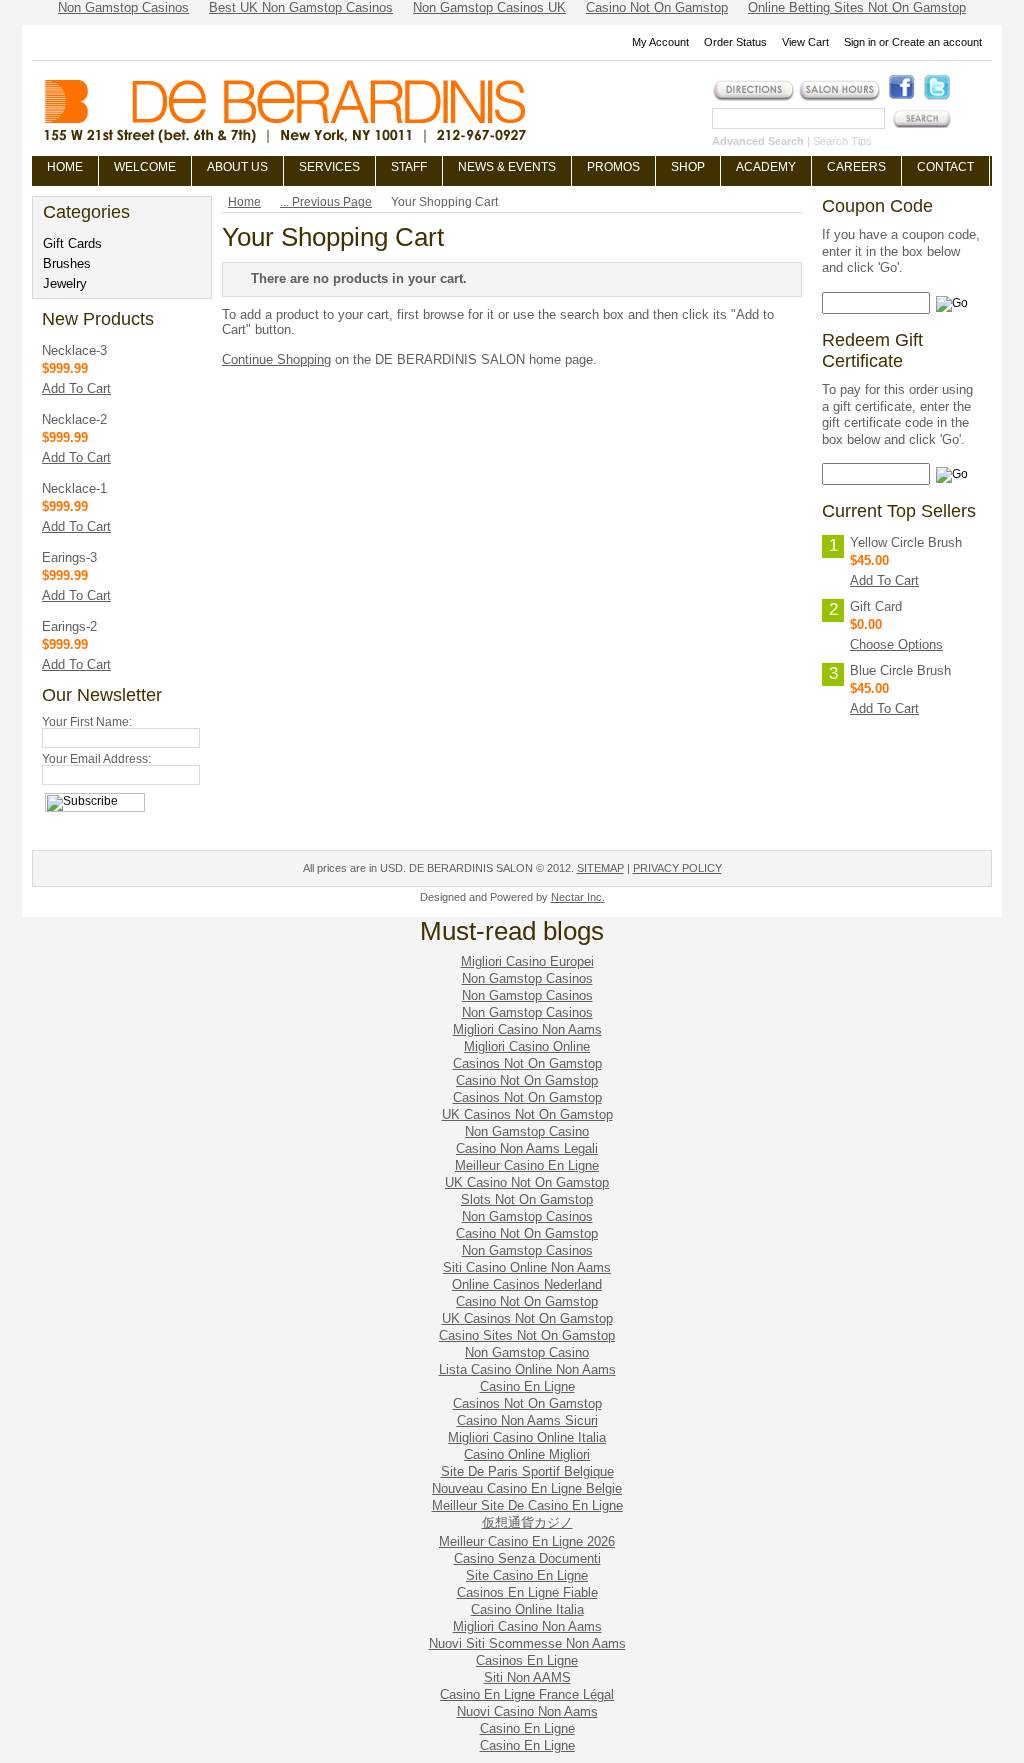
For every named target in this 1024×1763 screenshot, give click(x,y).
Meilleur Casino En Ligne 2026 (527, 1541)
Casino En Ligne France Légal (527, 1694)
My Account (660, 42)
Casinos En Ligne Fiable (527, 1592)
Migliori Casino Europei (527, 961)
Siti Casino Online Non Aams (527, 1267)
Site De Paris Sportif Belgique (527, 1471)
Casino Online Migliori (527, 1454)
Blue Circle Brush (900, 670)
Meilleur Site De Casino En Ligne (527, 1505)
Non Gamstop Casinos (527, 978)
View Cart (805, 42)
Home (244, 202)
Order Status (735, 42)
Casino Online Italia (527, 1609)
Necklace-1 (74, 488)
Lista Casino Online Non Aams (527, 1369)
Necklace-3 (74, 350)
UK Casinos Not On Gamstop (527, 1114)
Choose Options (896, 644)
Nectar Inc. (578, 897)
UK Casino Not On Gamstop (527, 1182)
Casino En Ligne (527, 1386)
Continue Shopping (276, 359)
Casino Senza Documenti (527, 1558)
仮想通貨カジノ (527, 1522)
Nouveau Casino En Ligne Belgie (527, 1488)
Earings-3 (69, 557)
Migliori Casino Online (527, 1046)
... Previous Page (326, 202)
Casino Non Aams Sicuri (527, 1420)
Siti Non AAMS (527, 1677)
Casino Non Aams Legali (527, 1148)
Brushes (67, 263)
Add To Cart (76, 388)
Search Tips (842, 141)
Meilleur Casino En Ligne (527, 1165)
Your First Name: (87, 722)
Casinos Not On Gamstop (527, 1063)
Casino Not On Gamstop (527, 1080)
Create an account (937, 42)
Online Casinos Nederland (527, 1284)
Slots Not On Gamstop (527, 1199)
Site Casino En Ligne (527, 1575)
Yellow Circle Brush (906, 542)
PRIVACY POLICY (677, 868)
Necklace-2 (74, 419)
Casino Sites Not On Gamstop (527, 1335)
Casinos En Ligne (527, 1660)
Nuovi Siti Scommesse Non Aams (527, 1643)
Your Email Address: (96, 759)
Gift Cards (72, 243)
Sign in (860, 42)
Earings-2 (69, 626)
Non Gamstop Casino (527, 1131)
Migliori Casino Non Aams (527, 1029)
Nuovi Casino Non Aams (527, 1711)
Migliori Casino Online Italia (527, 1437)
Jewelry (65, 283)
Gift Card (876, 606)
